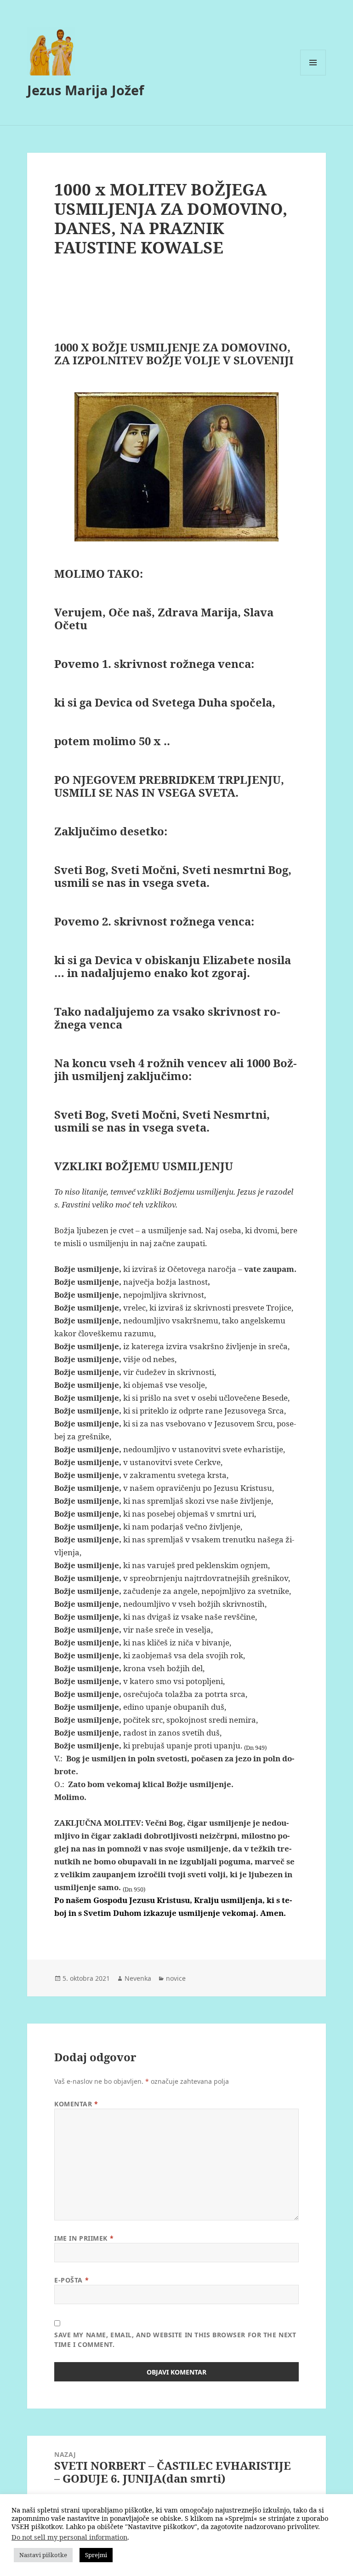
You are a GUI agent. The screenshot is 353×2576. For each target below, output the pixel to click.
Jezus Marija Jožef (85, 90)
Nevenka (138, 1978)
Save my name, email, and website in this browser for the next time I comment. (175, 2340)
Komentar (76, 2104)
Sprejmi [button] (96, 2555)
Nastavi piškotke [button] (43, 2555)
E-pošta (71, 2280)
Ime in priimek (84, 2238)
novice (176, 1978)
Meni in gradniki (313, 75)
